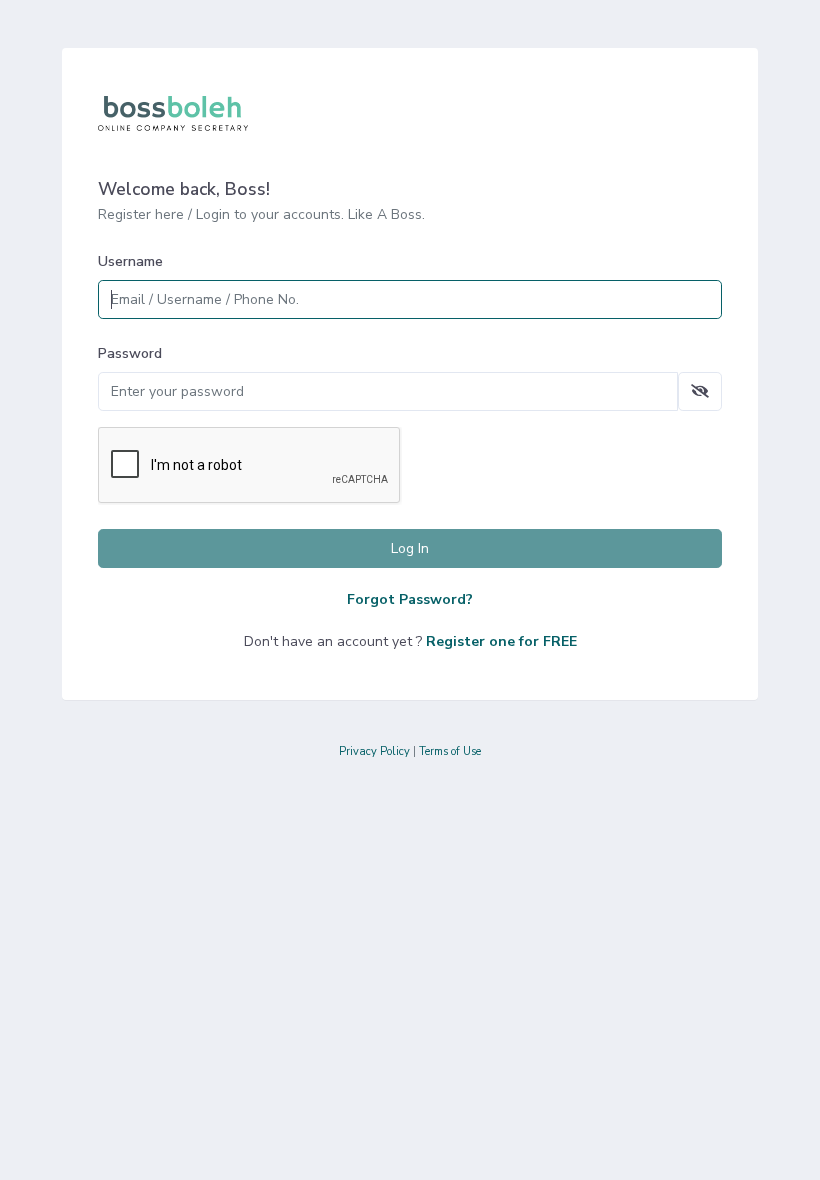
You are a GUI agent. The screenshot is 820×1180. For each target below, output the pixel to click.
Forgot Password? (410, 599)
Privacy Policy (374, 751)
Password (130, 353)
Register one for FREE (501, 641)
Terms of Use (450, 751)
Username (130, 261)
